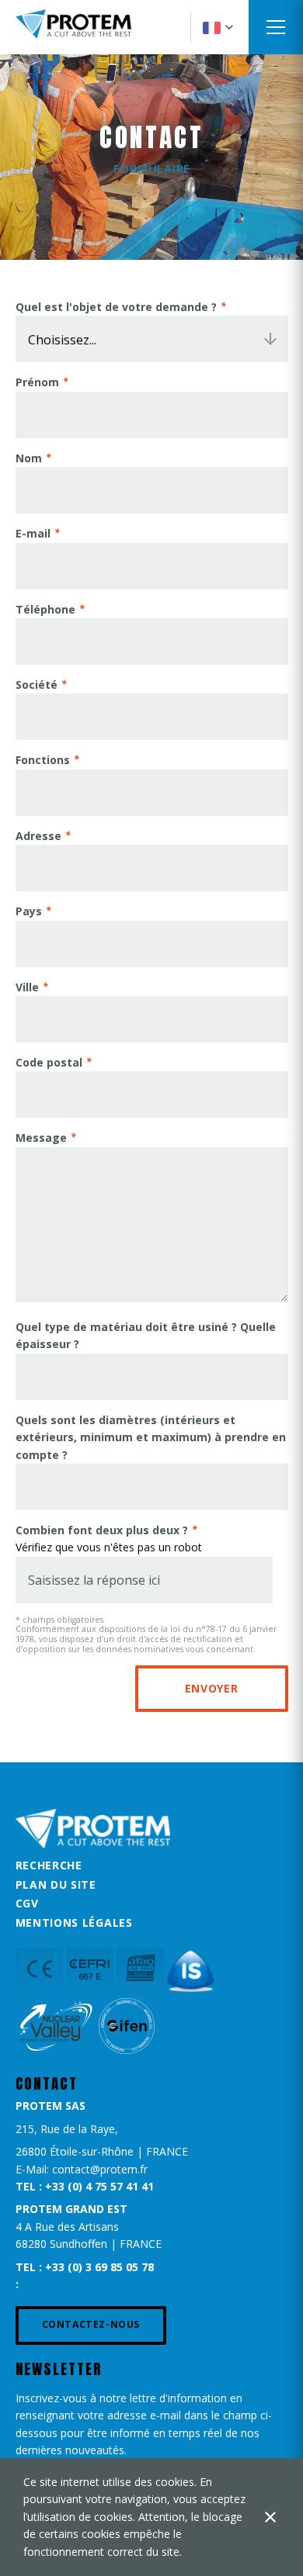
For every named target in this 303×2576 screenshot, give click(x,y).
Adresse (38, 836)
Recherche (49, 1865)
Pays (29, 911)
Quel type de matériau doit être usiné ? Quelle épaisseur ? (146, 1335)
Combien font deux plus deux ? (102, 1530)
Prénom (37, 382)
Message (41, 1138)
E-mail (33, 533)
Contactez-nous (91, 2324)
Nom (29, 458)
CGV (27, 1903)
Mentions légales (74, 1922)
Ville (27, 987)
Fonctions (43, 760)
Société (37, 685)
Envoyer (212, 1688)
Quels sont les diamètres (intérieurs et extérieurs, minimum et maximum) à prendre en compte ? (151, 1437)
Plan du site (56, 1884)
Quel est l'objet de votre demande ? (116, 307)
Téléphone (45, 609)
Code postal (49, 1062)
